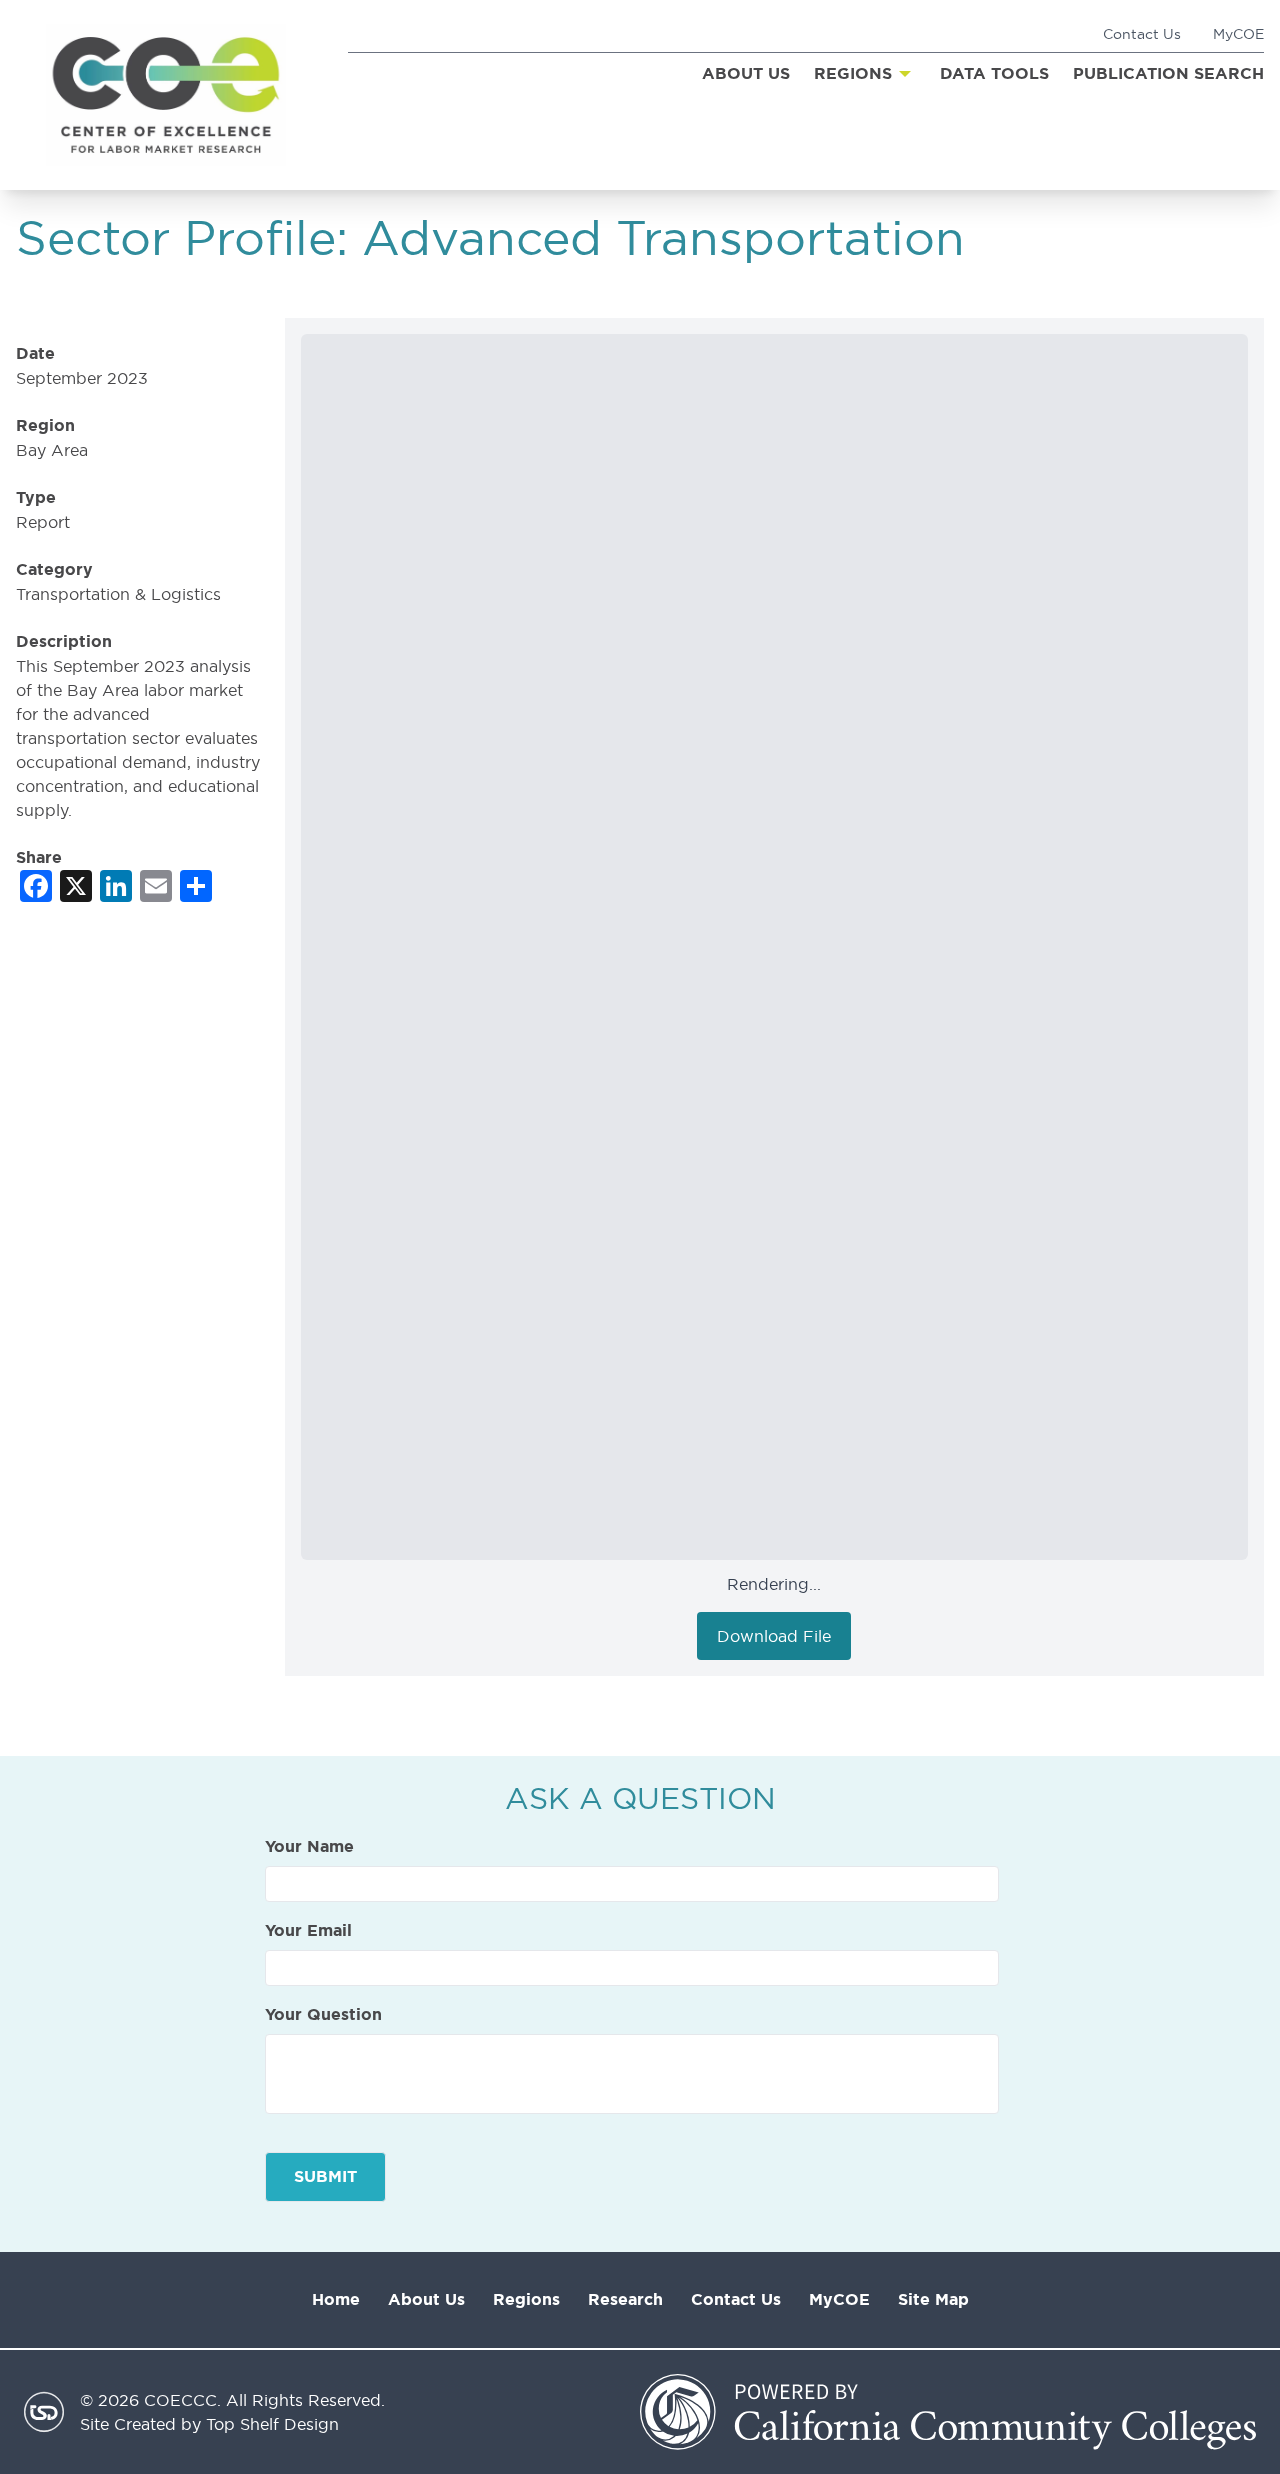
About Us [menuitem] (746, 73)
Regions (526, 2299)
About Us (426, 2299)
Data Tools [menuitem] (994, 73)
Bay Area (52, 450)
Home (336, 2299)
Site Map (933, 2299)
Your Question (323, 2015)
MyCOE (1238, 34)
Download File (774, 1636)
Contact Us (1142, 34)
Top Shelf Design (272, 2424)
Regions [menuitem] (853, 73)
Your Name (309, 1847)
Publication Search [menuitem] (1168, 73)
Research (625, 2299)
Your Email (308, 1931)
